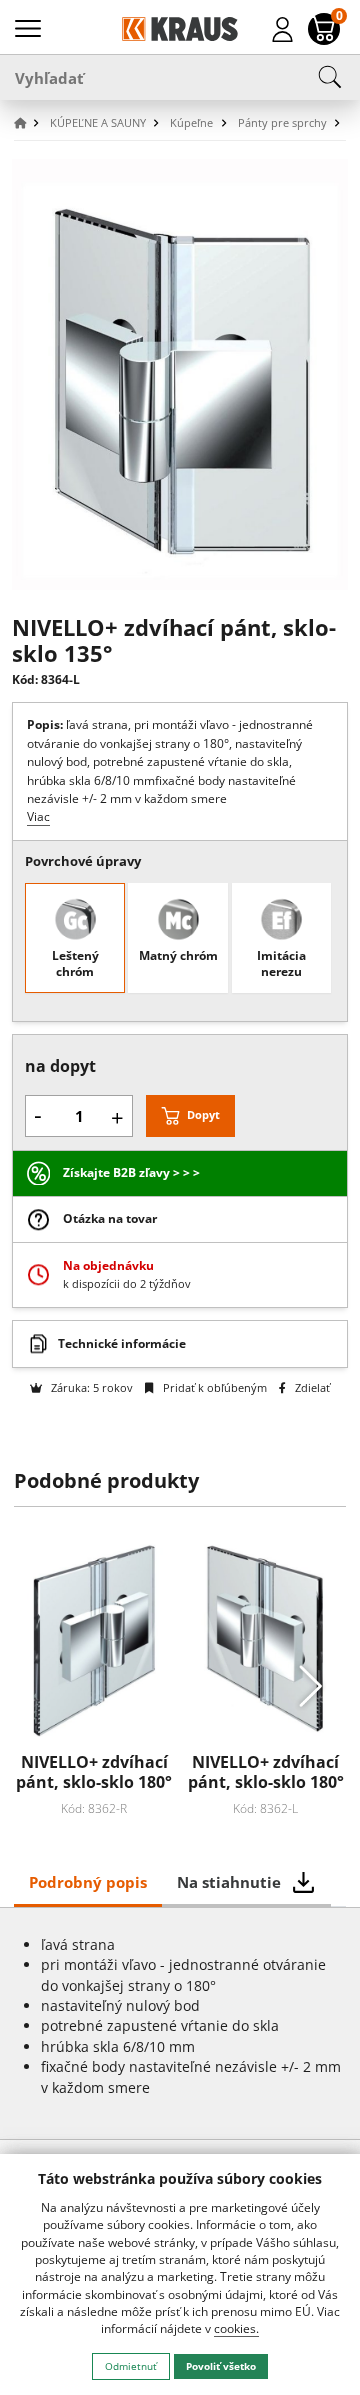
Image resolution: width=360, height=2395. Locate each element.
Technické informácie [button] (122, 1343)
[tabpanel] (180, 2023)
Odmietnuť (131, 2366)
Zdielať (311, 1387)
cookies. (236, 2328)
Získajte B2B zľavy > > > (131, 1172)
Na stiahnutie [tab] (229, 1882)
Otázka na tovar (110, 1218)
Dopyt (203, 1114)
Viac (38, 816)
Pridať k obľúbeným (213, 1387)
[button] (30, 123)
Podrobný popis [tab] (88, 1882)
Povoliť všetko (221, 2366)
